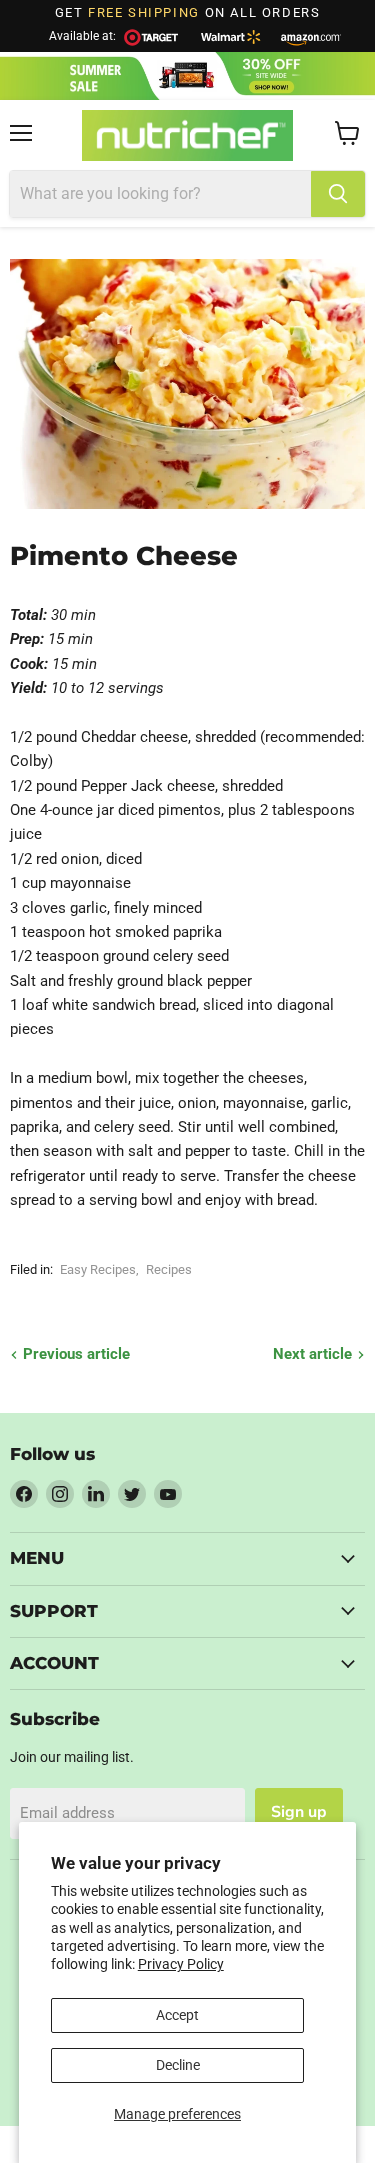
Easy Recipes (98, 1269)
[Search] (338, 194)
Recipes (169, 1269)
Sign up (299, 1812)
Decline (178, 2065)
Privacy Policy (181, 1964)
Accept (177, 2015)
